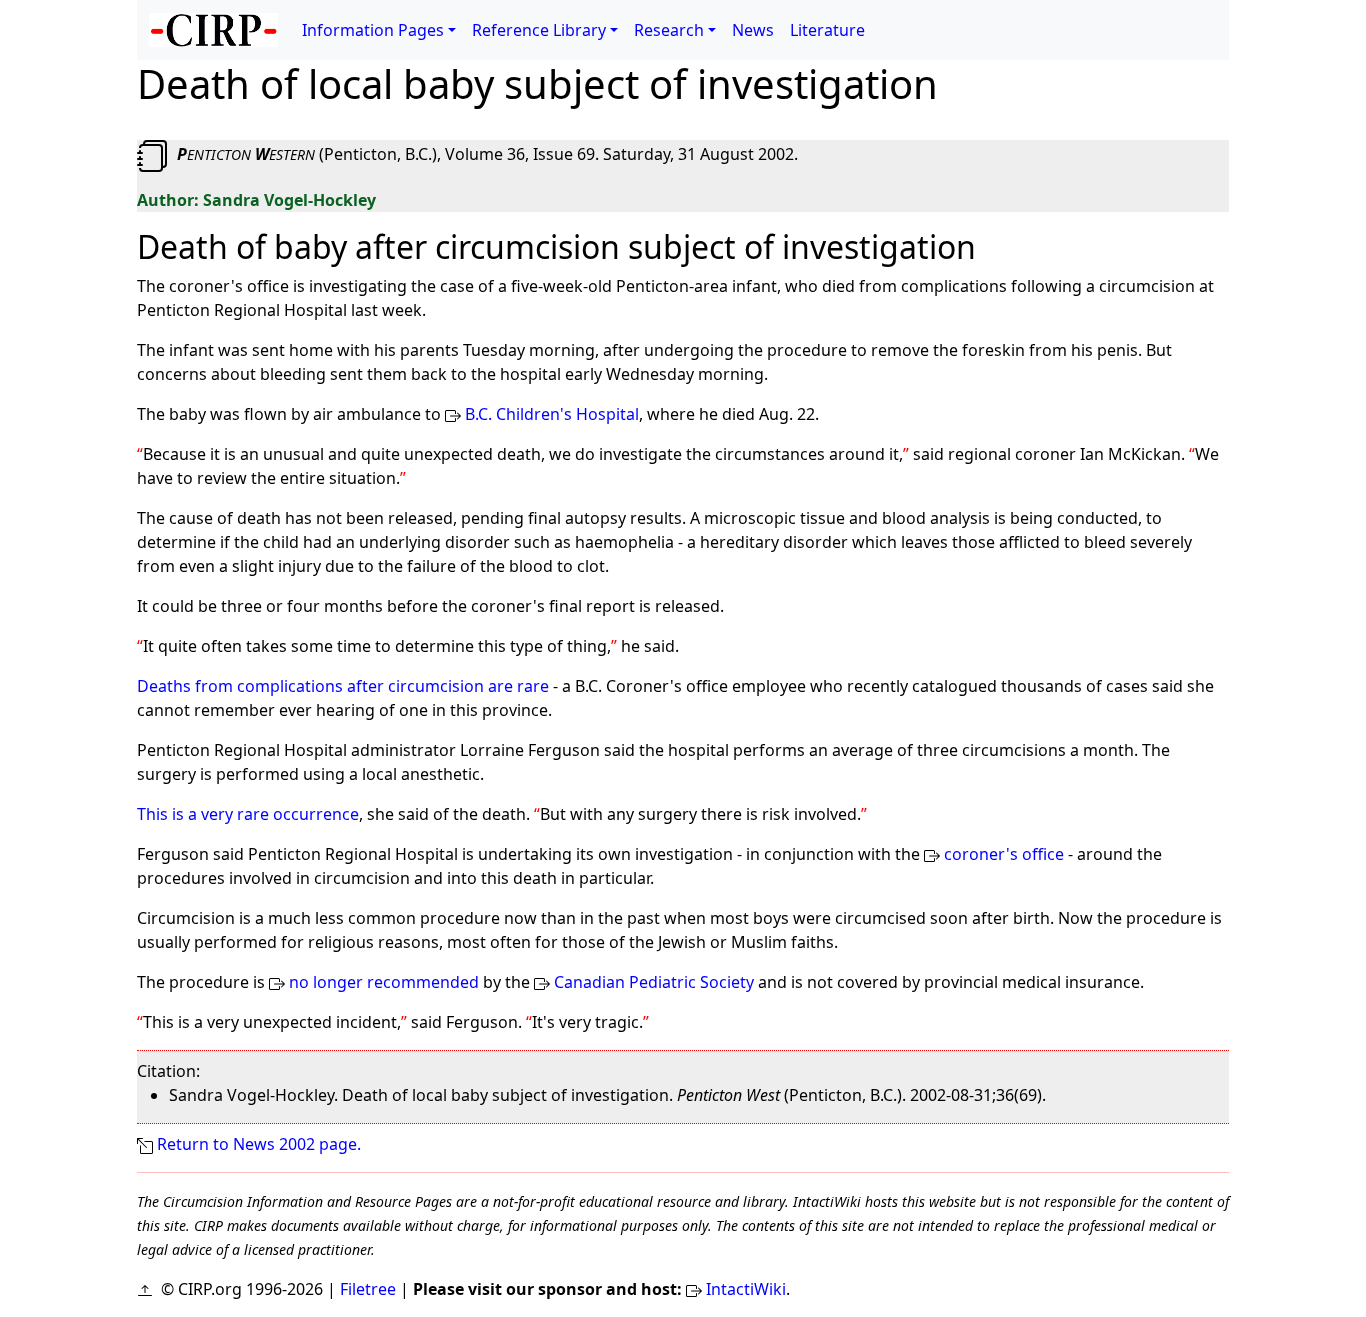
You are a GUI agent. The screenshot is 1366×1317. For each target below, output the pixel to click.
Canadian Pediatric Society (654, 982)
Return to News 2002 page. (259, 1144)
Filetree (368, 1289)
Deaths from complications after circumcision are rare (343, 686)
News (753, 30)
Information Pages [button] (373, 30)
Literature (827, 30)
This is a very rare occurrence (248, 814)
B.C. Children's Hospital (552, 414)
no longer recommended (384, 982)
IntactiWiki (746, 1289)
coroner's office (1004, 854)
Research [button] (669, 30)
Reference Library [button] (539, 30)
